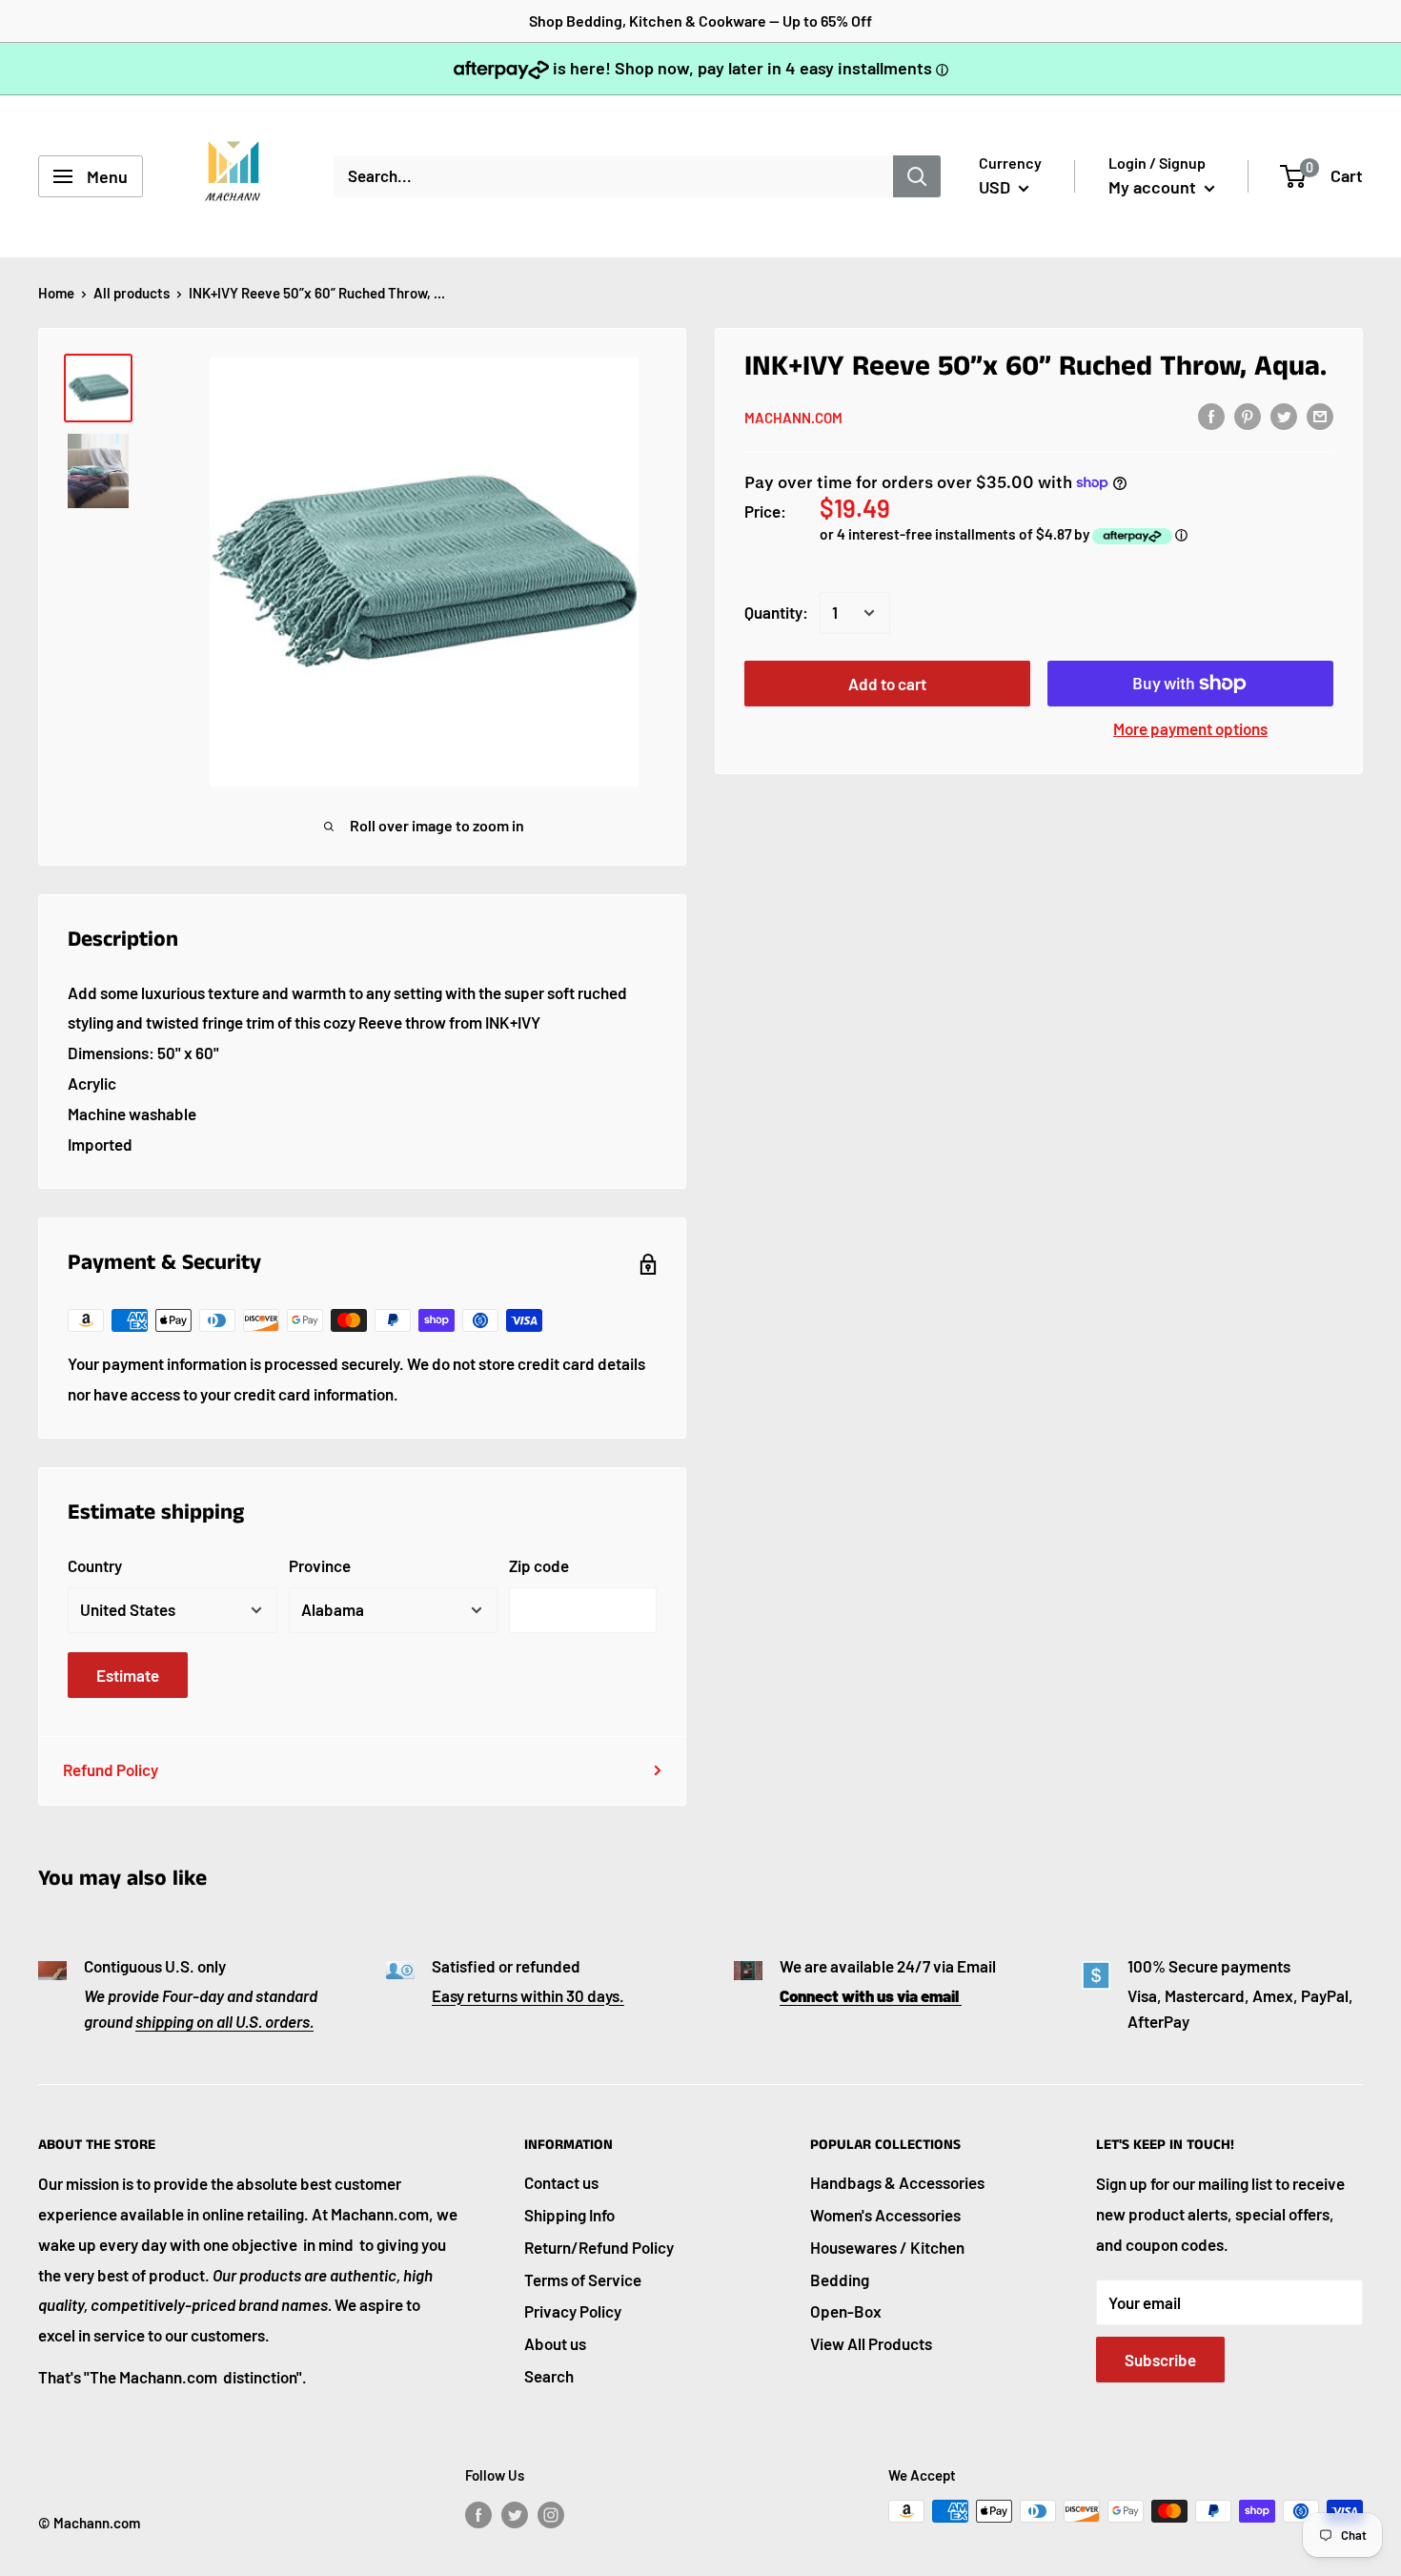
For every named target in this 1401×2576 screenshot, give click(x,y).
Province (320, 1565)
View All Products (871, 2343)
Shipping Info (569, 2215)
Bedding (840, 2280)
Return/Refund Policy (599, 2247)
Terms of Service (583, 2280)
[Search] (917, 176)
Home (56, 293)
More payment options (1190, 728)
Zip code (539, 1565)
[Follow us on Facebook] (478, 2514)
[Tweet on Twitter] (1284, 416)
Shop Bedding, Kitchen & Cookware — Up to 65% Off (700, 20)
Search (549, 2376)
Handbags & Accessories (897, 2182)
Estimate (128, 1675)
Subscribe (1160, 2360)
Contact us (561, 2182)
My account (1154, 187)
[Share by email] (1320, 416)
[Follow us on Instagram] (551, 2514)
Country (95, 1565)
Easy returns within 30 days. (528, 1995)
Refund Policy (111, 1769)
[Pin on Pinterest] (1248, 416)
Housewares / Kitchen (887, 2247)
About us (555, 2343)
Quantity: (776, 612)
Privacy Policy (573, 2311)
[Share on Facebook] (1211, 416)
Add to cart (887, 684)
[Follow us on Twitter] (515, 2514)
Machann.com (793, 418)
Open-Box (846, 2311)
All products (132, 293)
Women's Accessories (885, 2215)
